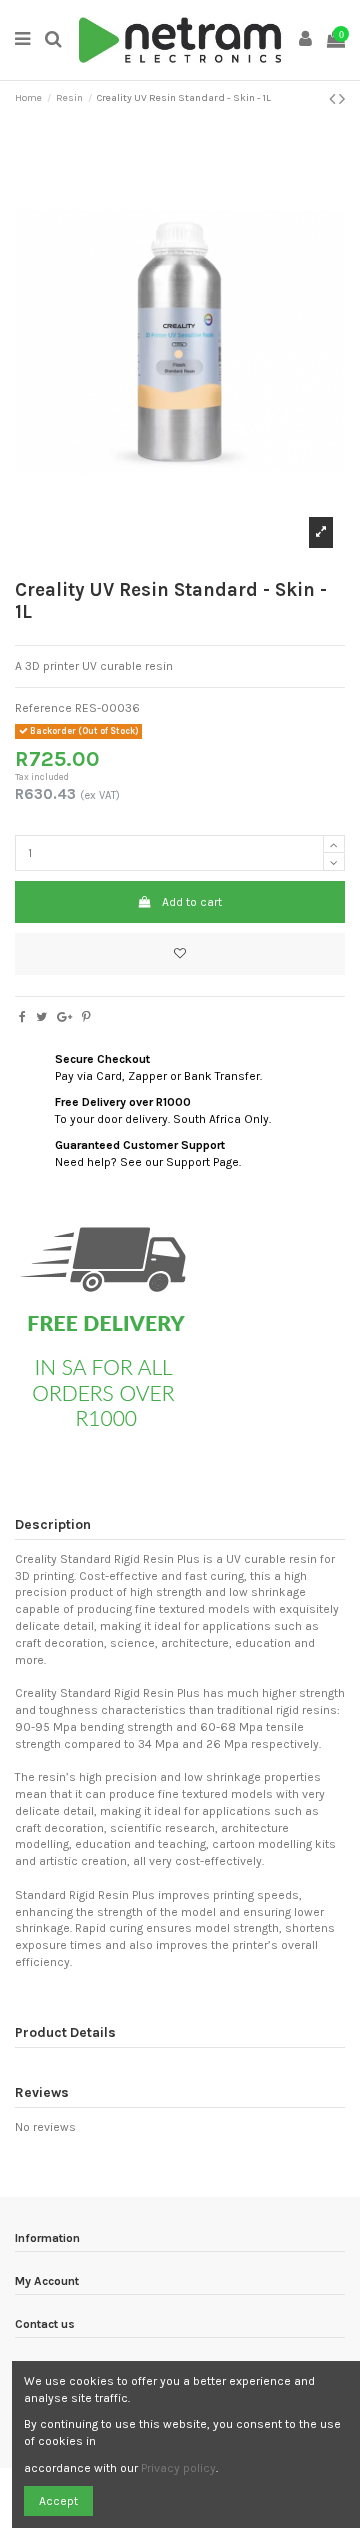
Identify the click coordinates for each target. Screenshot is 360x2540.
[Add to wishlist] (180, 954)
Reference (43, 708)
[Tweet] (41, 1017)
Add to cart (192, 902)
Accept (58, 2501)
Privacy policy (178, 2468)
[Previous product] (334, 99)
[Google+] (64, 1017)
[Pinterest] (86, 1017)
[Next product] (342, 99)
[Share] (22, 1017)
